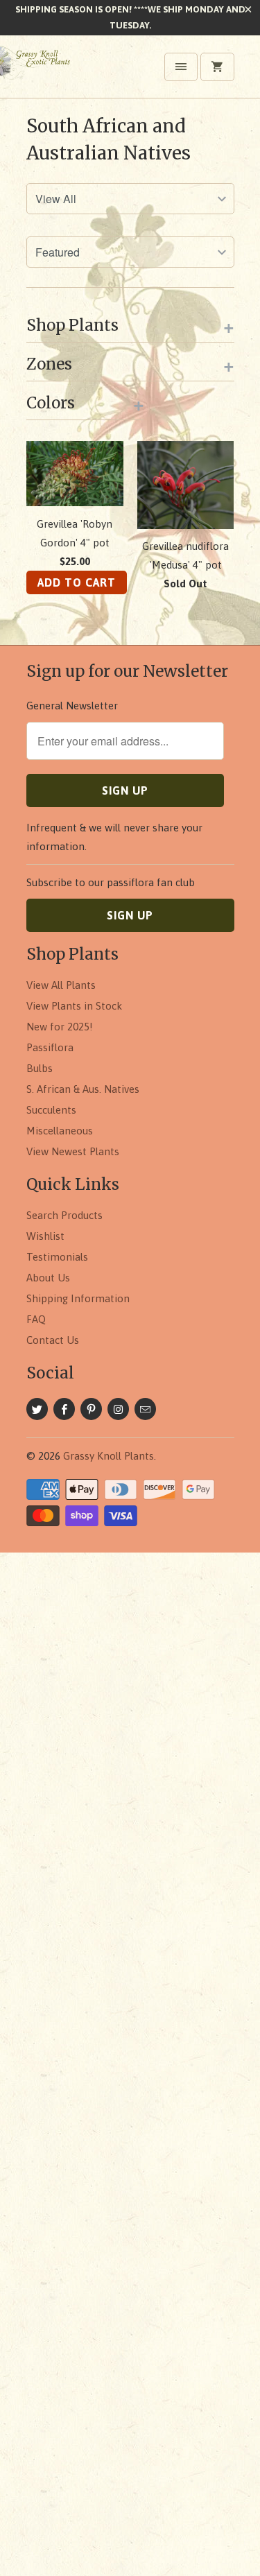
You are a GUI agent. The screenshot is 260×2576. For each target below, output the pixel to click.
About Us (48, 1278)
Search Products (64, 1215)
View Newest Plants (73, 1151)
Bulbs (40, 1068)
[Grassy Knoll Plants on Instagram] (118, 1409)
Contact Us (53, 1340)
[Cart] (217, 67)
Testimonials (57, 1257)
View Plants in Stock (74, 1006)
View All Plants (61, 985)
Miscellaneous (60, 1131)
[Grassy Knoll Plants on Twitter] (37, 1409)
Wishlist (45, 1236)
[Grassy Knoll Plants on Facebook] (64, 1409)
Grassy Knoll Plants (109, 1456)
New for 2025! (60, 1027)
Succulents (51, 1110)
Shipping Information (78, 1298)
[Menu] (181, 67)
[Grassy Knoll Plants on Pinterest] (91, 1409)
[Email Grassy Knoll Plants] (145, 1409)
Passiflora (50, 1047)
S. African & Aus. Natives (83, 1089)
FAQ (36, 1319)
